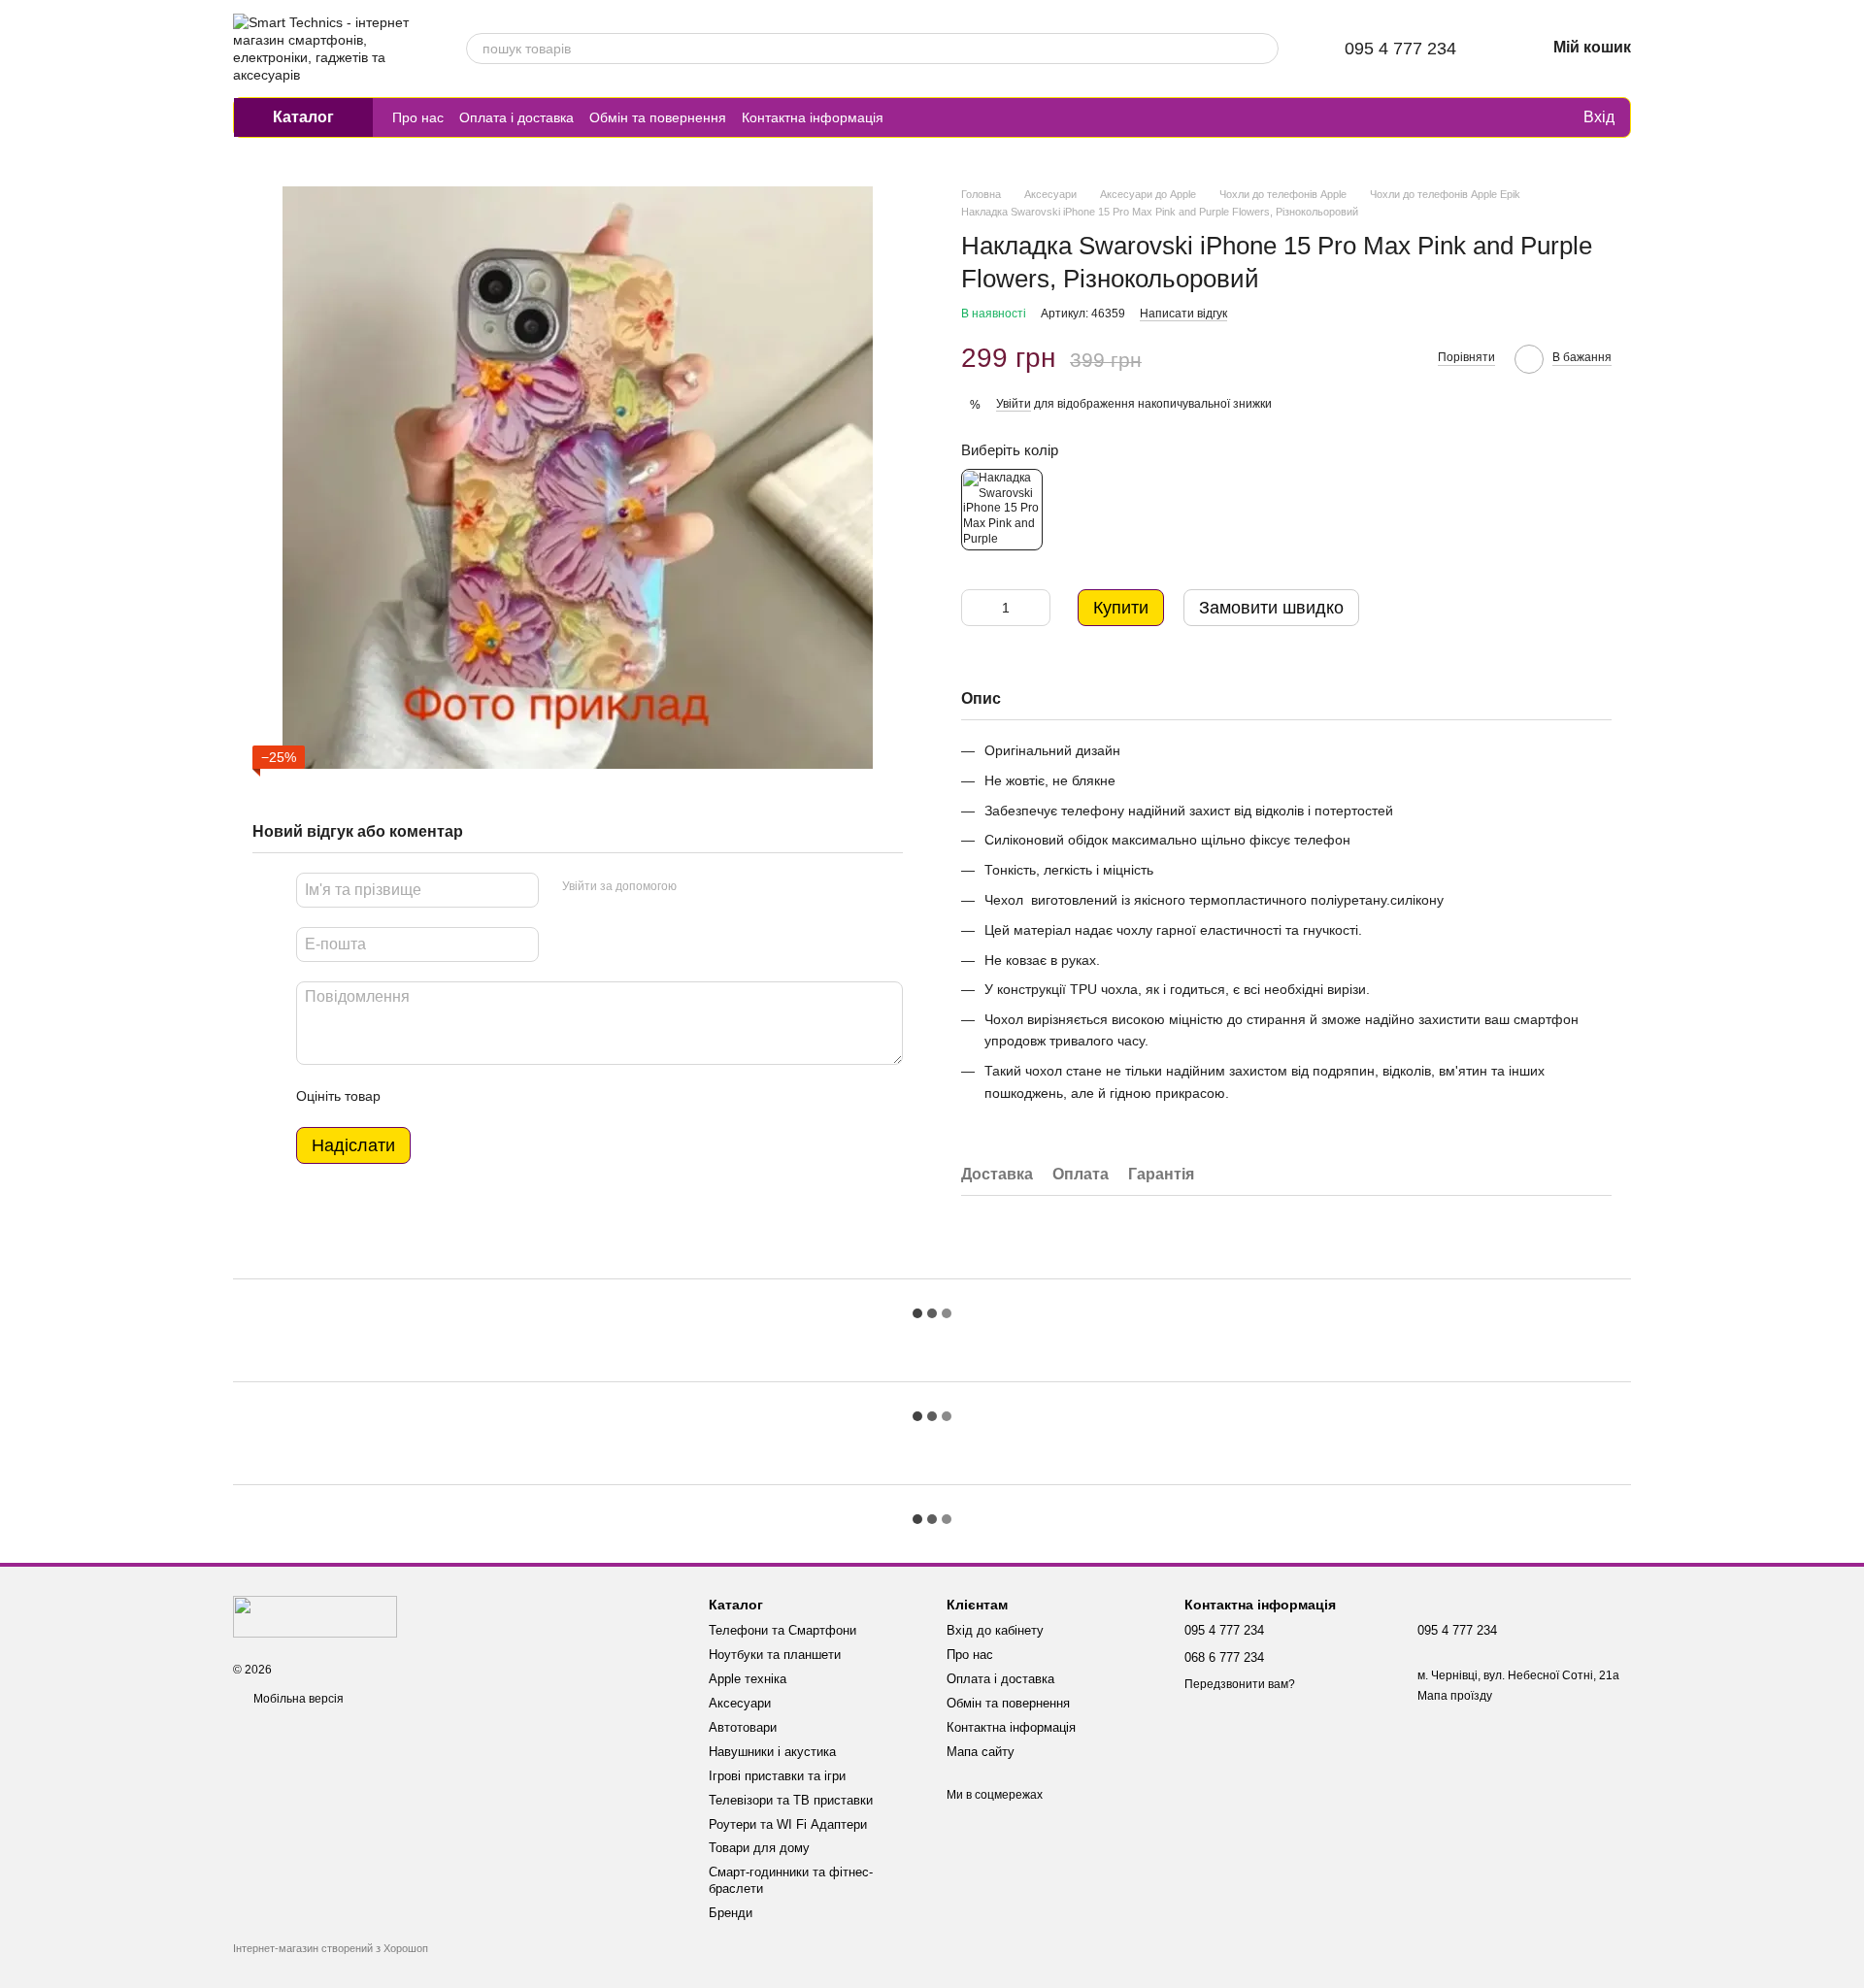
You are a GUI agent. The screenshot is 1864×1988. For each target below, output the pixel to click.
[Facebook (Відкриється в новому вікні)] (957, 117)
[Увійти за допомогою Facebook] (698, 887)
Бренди (731, 1913)
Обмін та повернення (658, 117)
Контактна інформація (813, 117)
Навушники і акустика (772, 1752)
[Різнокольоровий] (1002, 510)
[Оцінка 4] (506, 1096)
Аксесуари (740, 1703)
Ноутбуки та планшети (775, 1655)
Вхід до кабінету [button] (995, 1630)
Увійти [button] (1014, 404)
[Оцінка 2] (444, 1096)
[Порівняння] (1488, 117)
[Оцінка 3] (475, 1096)
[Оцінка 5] (537, 1096)
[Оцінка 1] (413, 1096)
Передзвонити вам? (1240, 1684)
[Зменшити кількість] (976, 608)
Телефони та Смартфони (782, 1630)
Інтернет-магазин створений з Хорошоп (331, 1948)
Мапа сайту (981, 1752)
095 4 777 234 (1400, 49)
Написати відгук (1183, 314)
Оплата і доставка (516, 117)
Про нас (418, 117)
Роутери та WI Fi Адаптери (788, 1824)
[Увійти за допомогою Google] (729, 887)
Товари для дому (759, 1848)
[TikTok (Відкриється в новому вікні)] (934, 117)
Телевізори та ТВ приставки (791, 1800)
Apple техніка (748, 1679)
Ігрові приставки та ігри (777, 1776)
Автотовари (743, 1727)
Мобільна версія (297, 1699)
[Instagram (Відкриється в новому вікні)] (911, 117)
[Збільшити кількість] (1036, 608)
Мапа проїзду (1455, 1696)
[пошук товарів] (1263, 49)
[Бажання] (1527, 117)
